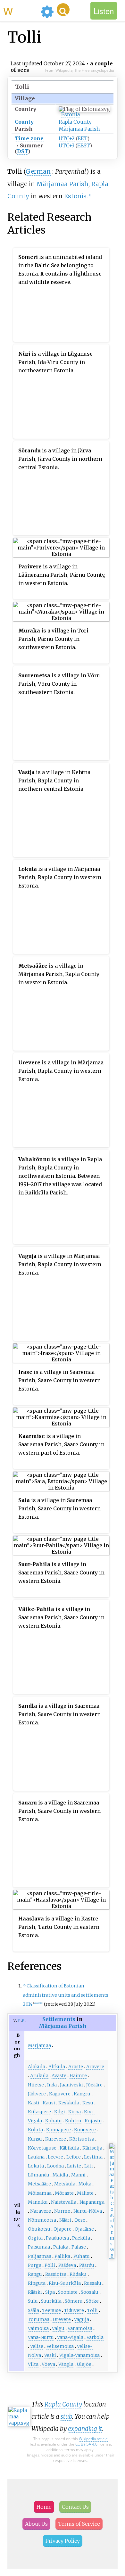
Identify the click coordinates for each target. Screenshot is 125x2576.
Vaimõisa (38, 2328)
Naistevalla (64, 2202)
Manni (78, 2175)
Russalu (93, 2283)
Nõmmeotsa (42, 2220)
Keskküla (69, 2103)
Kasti (34, 2103)
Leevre (55, 2157)
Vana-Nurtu (41, 2337)
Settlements (59, 2019)
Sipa (50, 2292)
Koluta (35, 2130)
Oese (80, 2220)
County (24, 122)
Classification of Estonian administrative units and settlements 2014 (66, 1995)
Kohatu (54, 2121)
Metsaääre (39, 2184)
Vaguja (82, 2319)
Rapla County (75, 122)
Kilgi (60, 2112)
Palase (79, 2247)
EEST (83, 145)
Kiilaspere (39, 2112)
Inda (52, 2085)
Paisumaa (39, 2247)
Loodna (55, 2166)
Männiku (38, 2202)
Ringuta (37, 2283)
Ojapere (63, 2229)
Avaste (59, 2076)
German (38, 171)
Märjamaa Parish (79, 129)
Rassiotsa (56, 2274)
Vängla (66, 2364)
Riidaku (78, 2274)
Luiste (74, 2166)
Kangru (82, 2094)
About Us (36, 2524)
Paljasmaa (40, 2256)
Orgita (35, 2238)
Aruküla (39, 2076)
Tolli (92, 2310)
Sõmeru (74, 2301)
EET (82, 138)
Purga (35, 2265)
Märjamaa (39, 2045)
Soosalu (90, 2292)
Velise (37, 2346)
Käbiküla (69, 2148)
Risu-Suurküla (65, 2283)
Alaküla (37, 2067)
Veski (50, 2355)
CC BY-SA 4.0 (86, 2444)
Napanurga (92, 2202)
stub (66, 2416)
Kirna (75, 2112)
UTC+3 (67, 145)
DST (22, 151)
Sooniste (68, 2292)
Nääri (65, 2220)
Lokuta (36, 2166)
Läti (89, 2166)
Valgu (58, 2328)
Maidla (60, 2175)
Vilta (33, 2364)
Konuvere (85, 2130)
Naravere (41, 2211)
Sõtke (92, 2301)
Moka (85, 2184)
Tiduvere (74, 2310)
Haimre (78, 2076)
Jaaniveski (71, 2085)
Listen (104, 11)
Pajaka (61, 2247)
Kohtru (73, 2121)
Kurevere (56, 2139)
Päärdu (87, 2265)
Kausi (49, 2103)
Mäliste (85, 2193)
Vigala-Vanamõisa (79, 2355)
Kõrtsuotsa (82, 2139)
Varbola (95, 2337)
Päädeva (67, 2265)
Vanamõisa (80, 2328)
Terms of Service (79, 2524)
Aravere (95, 2067)
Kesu (88, 2103)
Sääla (33, 2310)
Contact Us (75, 2507)
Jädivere (37, 2094)
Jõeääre (94, 2085)
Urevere (62, 2319)
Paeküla (81, 2238)
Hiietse (36, 2085)
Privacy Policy (63, 2541)
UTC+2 (67, 138)
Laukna (36, 2157)
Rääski (35, 2292)
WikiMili (21, 11)
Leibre (74, 2157)
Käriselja (92, 2148)
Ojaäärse (84, 2229)
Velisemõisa (60, 2346)
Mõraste (64, 2193)
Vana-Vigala (70, 2337)
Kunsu (35, 2139)
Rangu (35, 2274)
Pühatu (82, 2256)
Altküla (57, 2067)
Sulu (33, 2301)
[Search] (63, 10)
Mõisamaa (40, 2193)
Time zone (29, 138)
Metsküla (65, 2184)
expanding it (85, 2429)
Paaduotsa (57, 2238)
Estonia (71, 114)
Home (44, 2507)
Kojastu (93, 2121)
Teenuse (52, 2310)
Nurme (62, 2211)
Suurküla (51, 2301)
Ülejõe (84, 2364)
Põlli (50, 2265)
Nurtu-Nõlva (88, 2211)
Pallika (62, 2256)
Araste (76, 2067)
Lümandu (39, 2175)
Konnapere (58, 2130)
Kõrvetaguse (42, 2148)
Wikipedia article (93, 2439)
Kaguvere (60, 2094)
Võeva (48, 2364)
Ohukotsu (39, 2229)
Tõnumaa (39, 2319)
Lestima (93, 2157)
